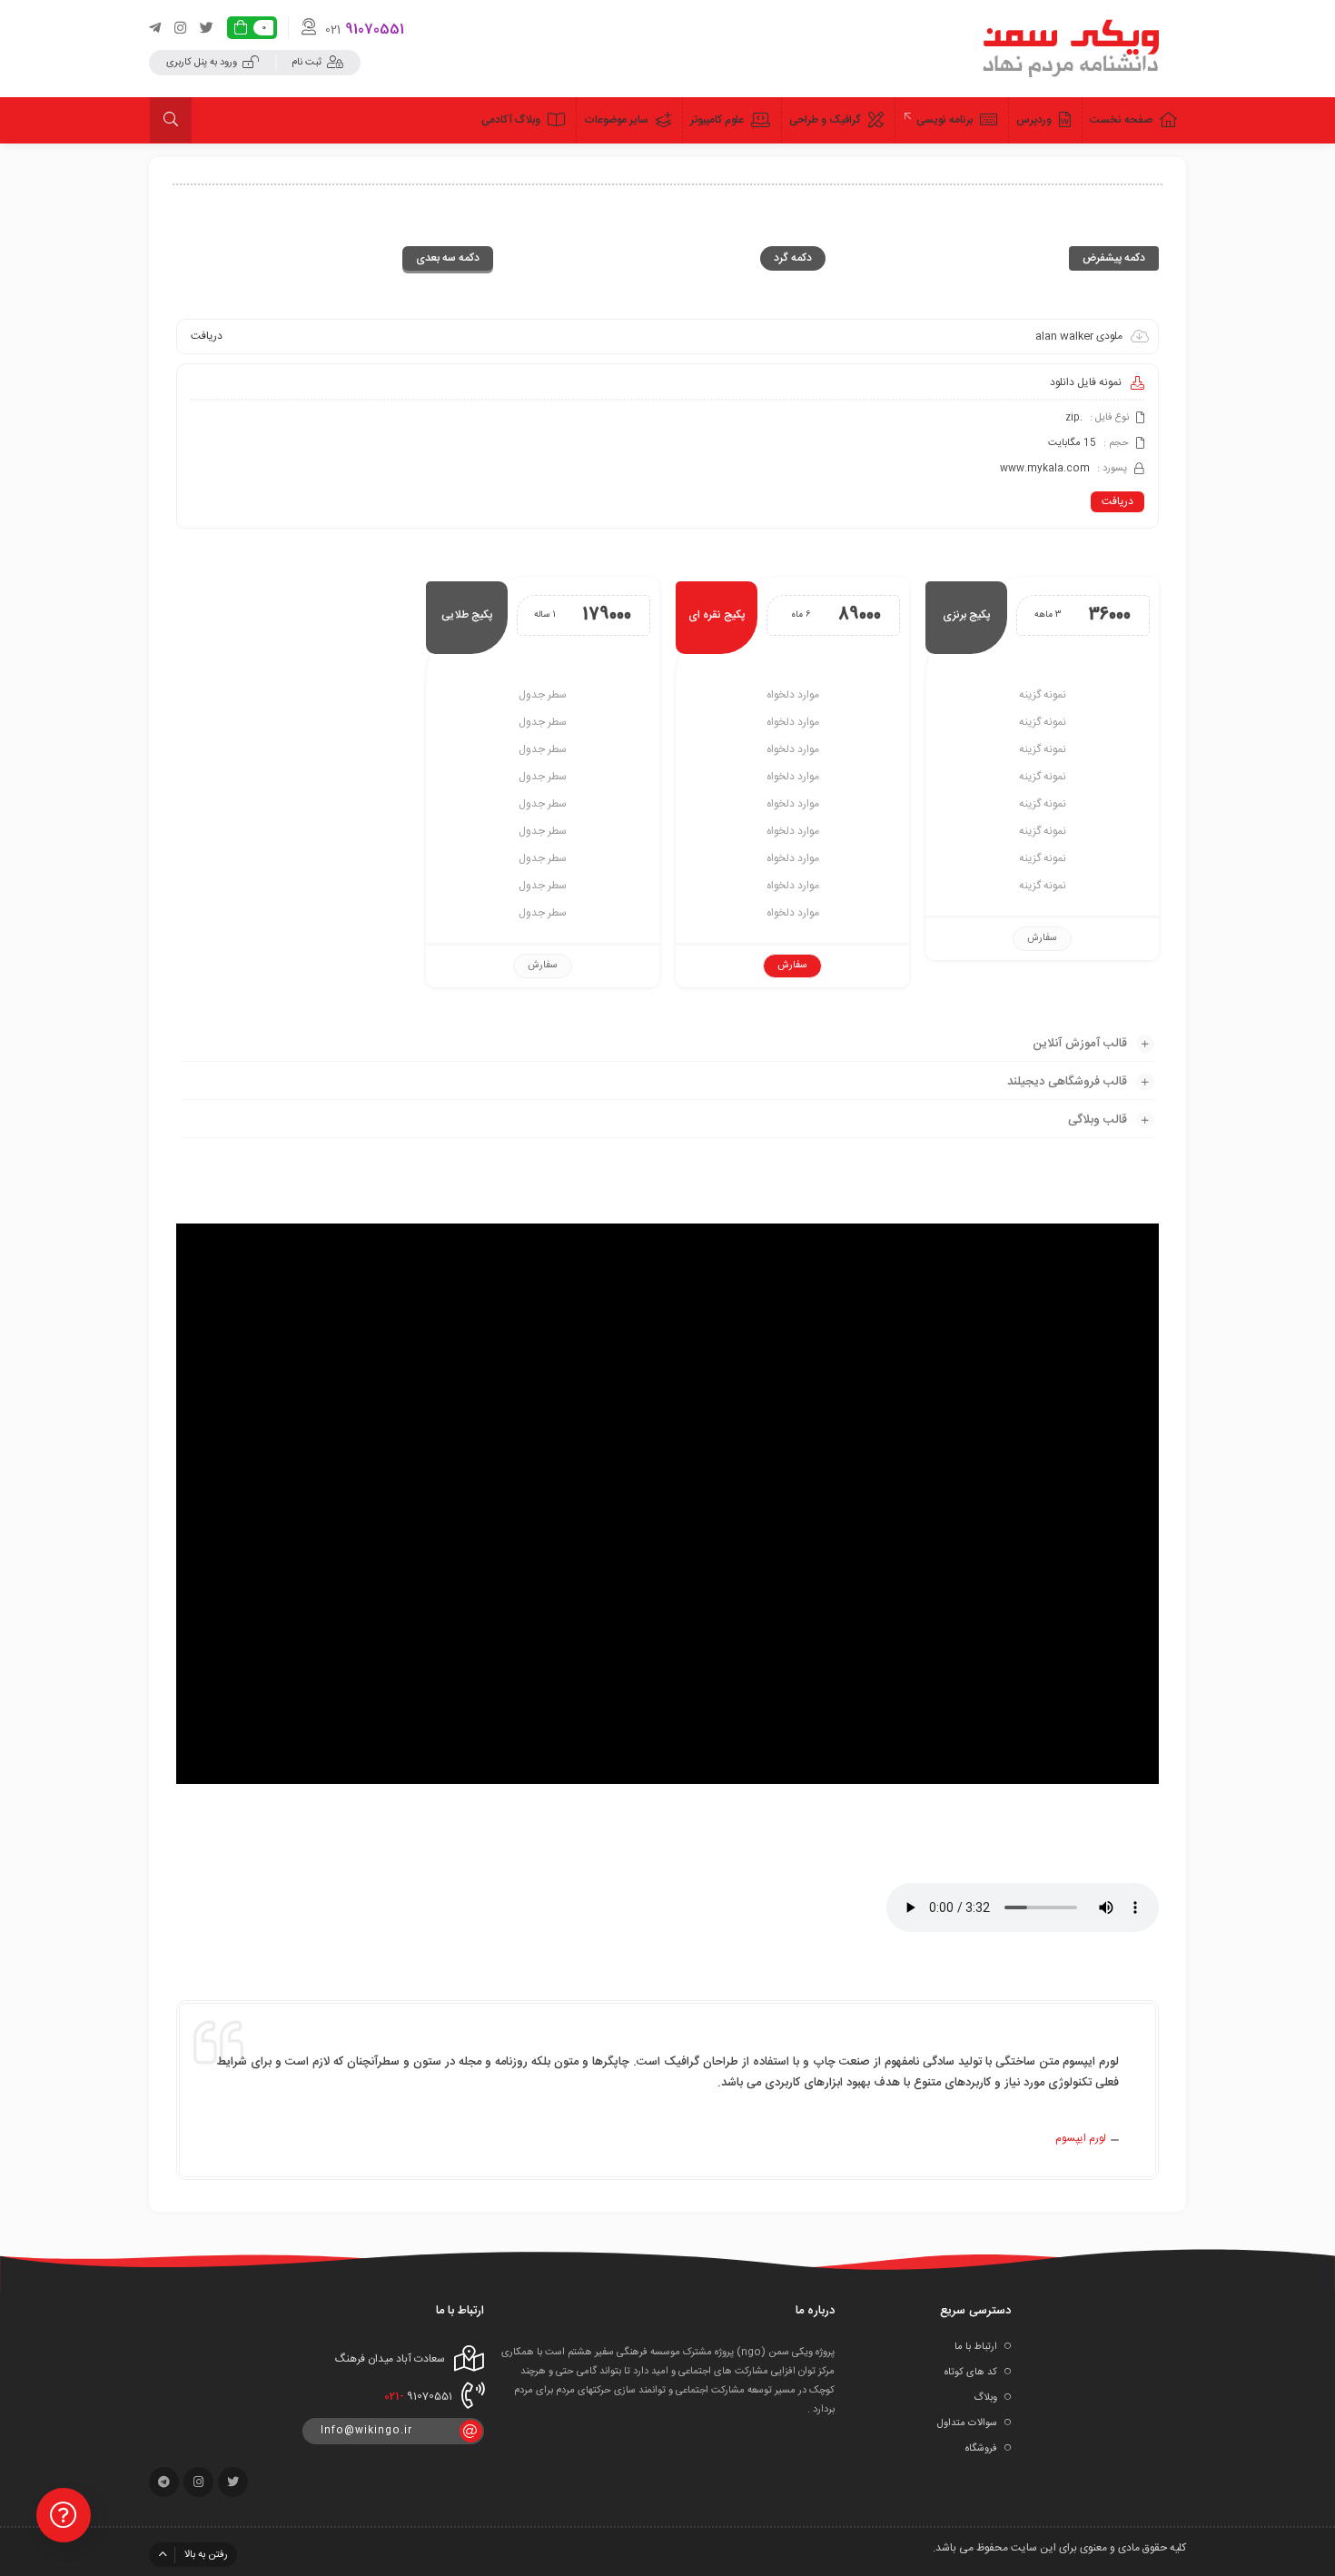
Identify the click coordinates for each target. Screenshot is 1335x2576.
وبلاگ (985, 2398)
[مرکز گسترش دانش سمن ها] (1073, 48)
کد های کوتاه (971, 2373)
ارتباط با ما (976, 2347)
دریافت (1117, 501)
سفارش (1042, 938)
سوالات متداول (967, 2423)
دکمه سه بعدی (448, 258)
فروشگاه (981, 2449)
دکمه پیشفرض (1114, 258)
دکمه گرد (793, 258)
